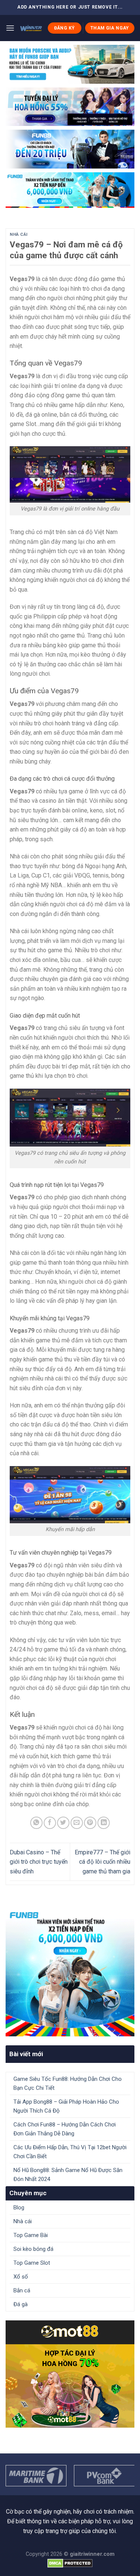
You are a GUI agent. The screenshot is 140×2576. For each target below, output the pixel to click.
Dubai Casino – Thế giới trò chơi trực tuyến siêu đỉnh (39, 1862)
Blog (19, 2208)
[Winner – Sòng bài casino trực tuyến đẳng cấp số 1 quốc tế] (31, 28)
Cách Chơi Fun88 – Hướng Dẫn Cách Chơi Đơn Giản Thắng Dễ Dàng (65, 2129)
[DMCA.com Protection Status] (70, 2563)
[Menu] (10, 28)
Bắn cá (22, 2290)
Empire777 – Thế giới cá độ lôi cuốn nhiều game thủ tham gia (102, 1862)
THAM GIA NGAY (110, 28)
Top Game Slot (32, 2263)
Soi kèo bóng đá (33, 2249)
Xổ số (21, 2277)
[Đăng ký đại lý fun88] (70, 64)
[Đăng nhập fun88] (70, 190)
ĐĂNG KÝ (65, 28)
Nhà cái (19, 235)
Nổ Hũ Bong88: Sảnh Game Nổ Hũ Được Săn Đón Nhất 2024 (68, 2175)
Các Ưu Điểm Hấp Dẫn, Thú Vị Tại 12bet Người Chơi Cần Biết (70, 2152)
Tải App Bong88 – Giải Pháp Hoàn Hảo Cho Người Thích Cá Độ (66, 2106)
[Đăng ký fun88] (70, 1972)
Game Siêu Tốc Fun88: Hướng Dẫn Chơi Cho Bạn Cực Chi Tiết (68, 2083)
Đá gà (21, 2304)
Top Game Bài (31, 2235)
